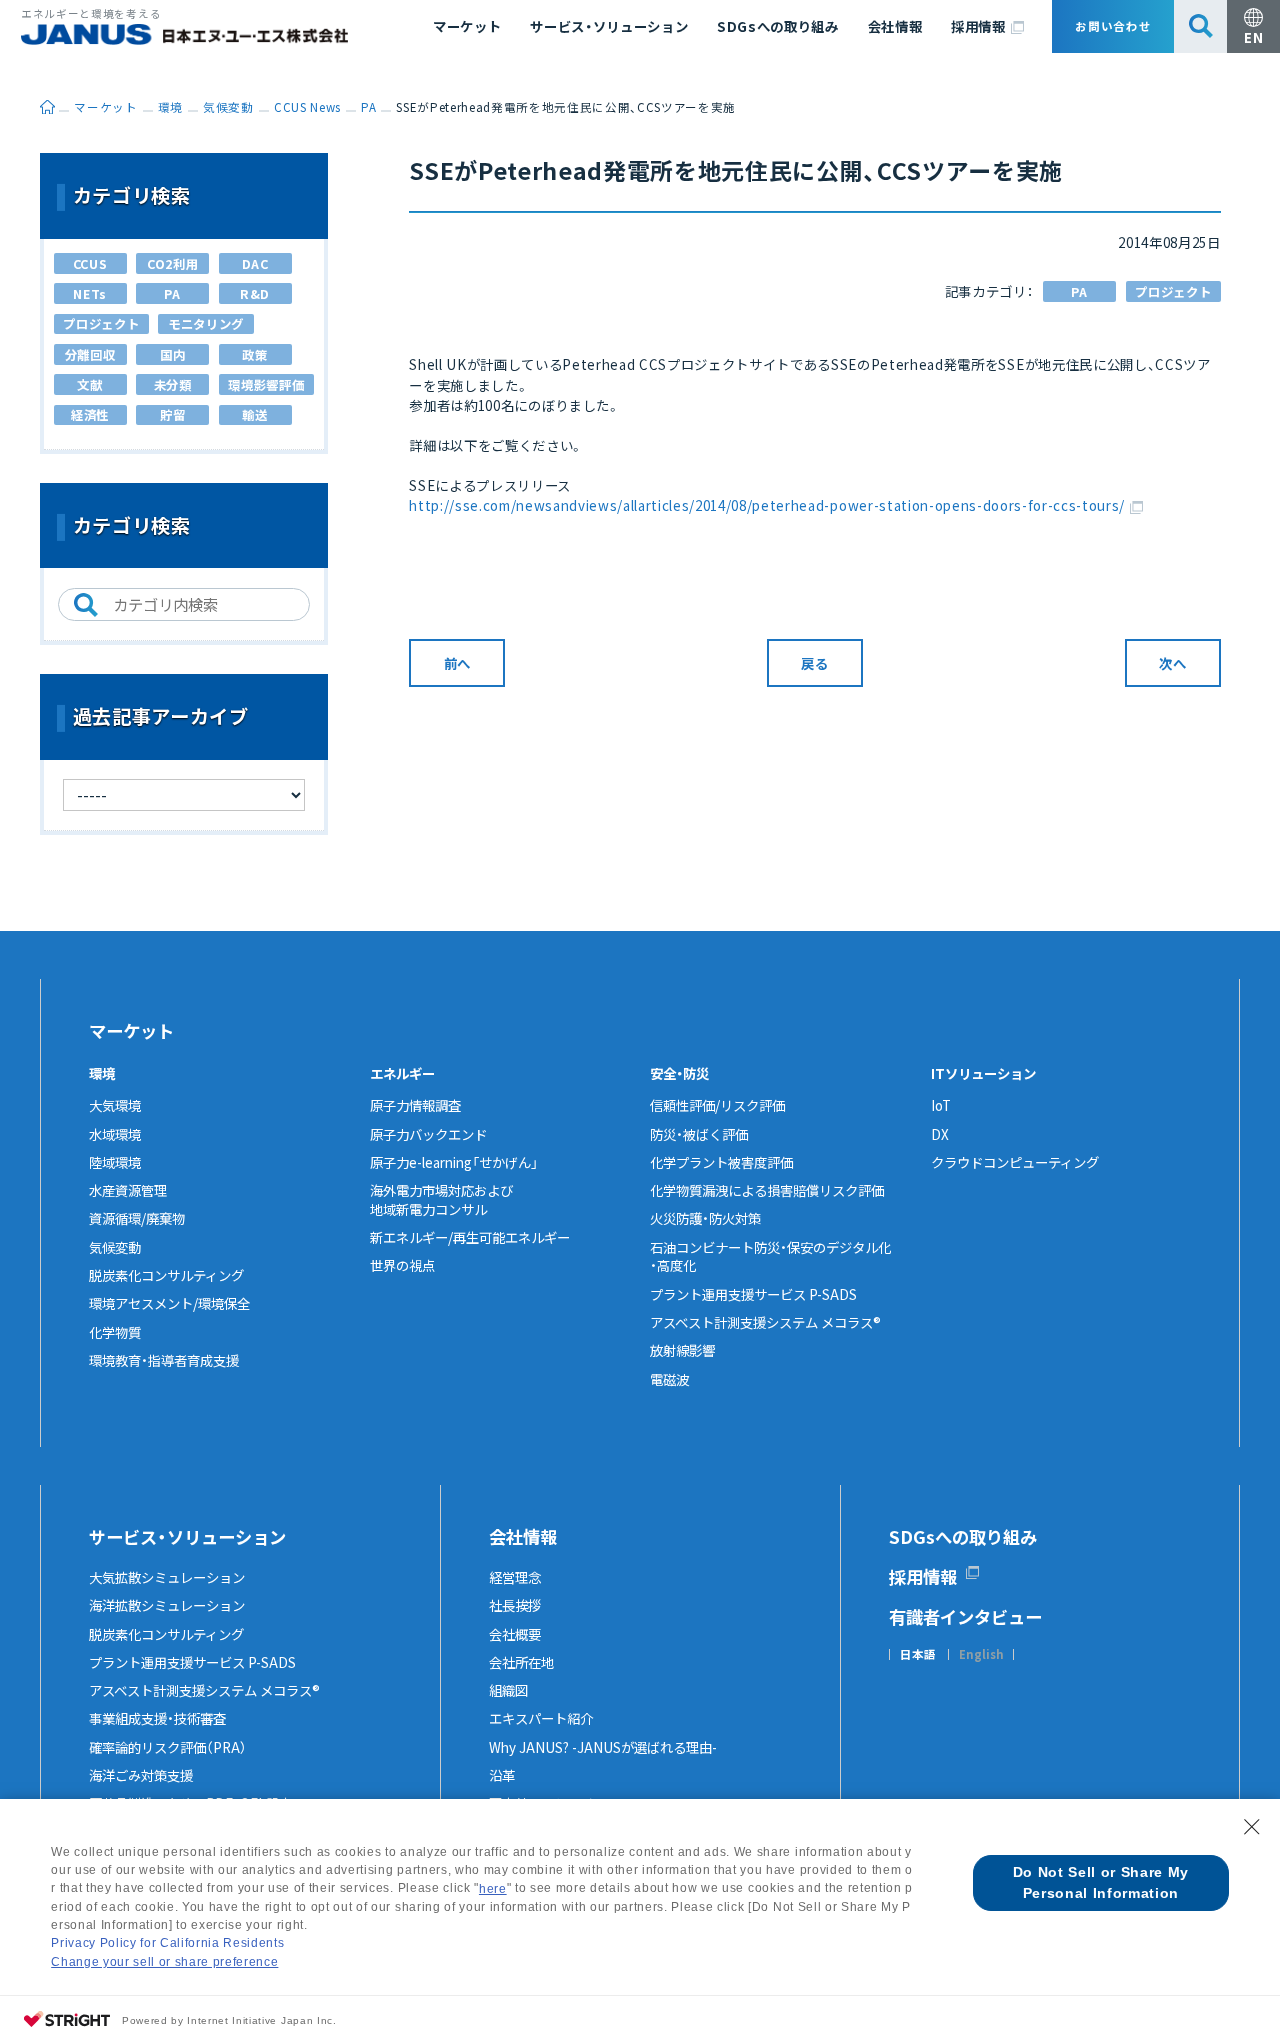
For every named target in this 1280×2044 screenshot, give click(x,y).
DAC (255, 264)
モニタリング (206, 324)
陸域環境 (115, 1162)
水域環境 (115, 1134)
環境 (102, 1073)
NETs (90, 294)
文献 (89, 385)
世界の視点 (402, 1265)
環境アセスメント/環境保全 (169, 1303)
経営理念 (515, 1577)
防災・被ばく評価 (699, 1134)
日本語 (918, 1655)
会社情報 (895, 26)
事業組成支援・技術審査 (157, 1718)
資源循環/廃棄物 (137, 1218)
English (981, 1655)
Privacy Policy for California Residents (167, 1943)
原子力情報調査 (415, 1105)
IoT (941, 1105)
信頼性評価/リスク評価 (717, 1105)
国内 (172, 355)
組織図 (508, 1690)
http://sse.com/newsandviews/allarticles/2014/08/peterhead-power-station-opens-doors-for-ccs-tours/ (767, 505)
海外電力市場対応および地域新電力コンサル (441, 1199)
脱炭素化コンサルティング (166, 1275)
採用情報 (978, 26)
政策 (254, 355)
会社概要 (515, 1634)
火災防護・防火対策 (705, 1218)
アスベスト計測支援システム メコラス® (765, 1322)
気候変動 (115, 1247)
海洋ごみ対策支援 (141, 1775)
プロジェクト (1173, 292)
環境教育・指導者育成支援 (164, 1360)
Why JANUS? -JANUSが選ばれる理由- (603, 1747)
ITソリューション (983, 1073)
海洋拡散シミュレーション (167, 1605)
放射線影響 (682, 1350)
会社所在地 (521, 1662)
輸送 (254, 415)
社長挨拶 (515, 1605)
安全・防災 (679, 1073)
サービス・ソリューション (609, 26)
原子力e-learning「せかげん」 (454, 1162)
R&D (255, 294)
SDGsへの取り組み (778, 26)
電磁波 (669, 1379)
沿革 (502, 1775)
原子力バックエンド (428, 1134)
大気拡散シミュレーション (167, 1577)
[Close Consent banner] (1252, 1827)
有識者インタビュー (965, 1616)
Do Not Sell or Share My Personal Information (1101, 1882)
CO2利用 (172, 264)
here (493, 1889)
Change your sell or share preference (164, 1962)
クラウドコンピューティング (1015, 1162)
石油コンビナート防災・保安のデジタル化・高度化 (770, 1256)
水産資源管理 (128, 1190)
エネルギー (402, 1073)
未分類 (173, 385)
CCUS (90, 264)
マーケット (467, 26)
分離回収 (90, 355)
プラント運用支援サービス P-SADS (753, 1294)
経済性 (90, 415)
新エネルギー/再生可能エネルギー (470, 1237)
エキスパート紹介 (541, 1718)
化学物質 (115, 1332)
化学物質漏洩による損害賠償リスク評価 (767, 1190)
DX (940, 1134)
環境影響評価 (266, 385)
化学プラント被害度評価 (721, 1162)
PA (1079, 292)
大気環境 (115, 1105)
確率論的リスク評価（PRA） (168, 1747)
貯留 (172, 415)
